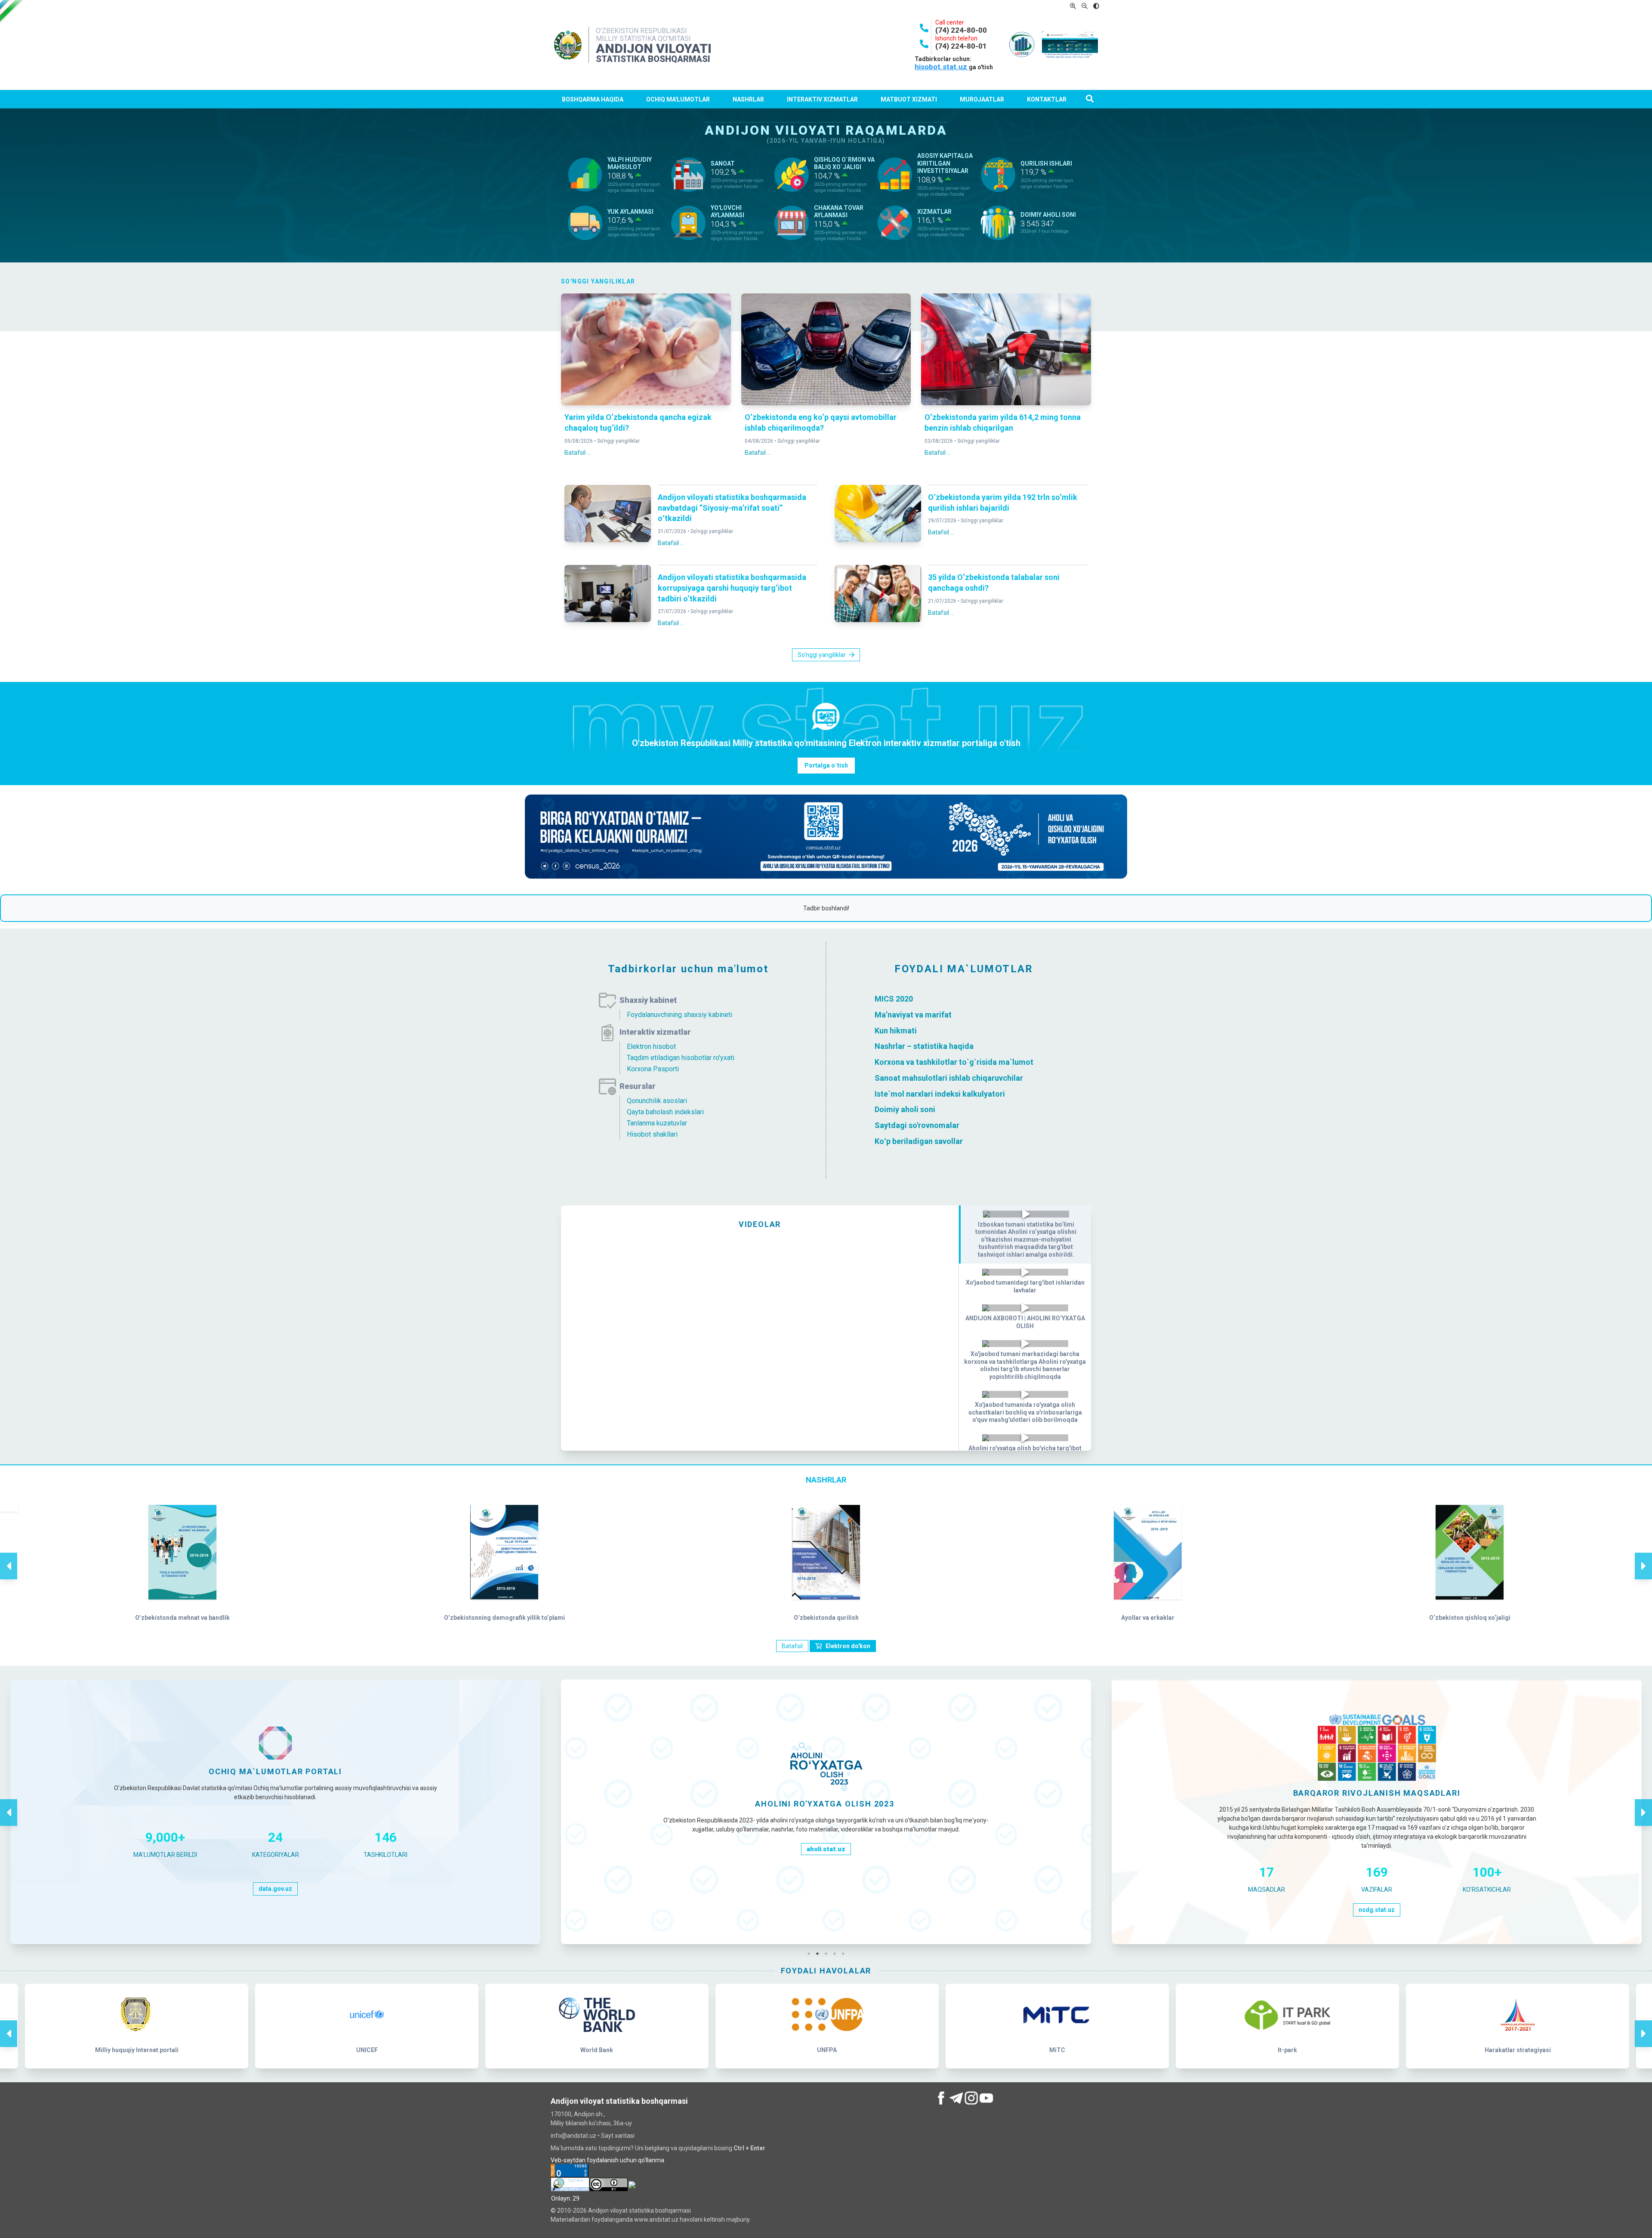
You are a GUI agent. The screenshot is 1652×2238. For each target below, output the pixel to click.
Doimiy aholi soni (905, 1109)
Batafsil (792, 1646)
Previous (9, 1557)
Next (1643, 1557)
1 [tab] (811, 1954)
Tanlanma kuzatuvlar (657, 1123)
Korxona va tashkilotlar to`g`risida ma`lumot (954, 1062)
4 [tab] (837, 1954)
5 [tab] (845, 1954)
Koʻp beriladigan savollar (919, 1141)
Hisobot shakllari (652, 1134)
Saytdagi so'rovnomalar (917, 1125)
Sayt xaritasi (618, 2136)
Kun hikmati (896, 1030)
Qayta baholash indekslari (665, 1112)
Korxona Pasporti (653, 1069)
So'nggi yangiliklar (618, 441)
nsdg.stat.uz (826, 1910)
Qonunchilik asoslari (657, 1101)
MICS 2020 (894, 999)
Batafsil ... (578, 453)
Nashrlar (748, 99)
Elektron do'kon (848, 1646)
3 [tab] (828, 1954)
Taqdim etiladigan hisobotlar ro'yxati (681, 1058)
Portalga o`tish (826, 765)
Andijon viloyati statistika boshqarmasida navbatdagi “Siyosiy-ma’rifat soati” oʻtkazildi (732, 508)
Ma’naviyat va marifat (913, 1015)
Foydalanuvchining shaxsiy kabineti (680, 1015)
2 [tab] (820, 1954)
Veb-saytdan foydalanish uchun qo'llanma (607, 2160)
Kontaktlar (1047, 99)
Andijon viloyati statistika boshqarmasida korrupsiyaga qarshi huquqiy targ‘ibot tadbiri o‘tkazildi (732, 588)
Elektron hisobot (651, 1047)
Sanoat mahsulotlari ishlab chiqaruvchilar (949, 1078)
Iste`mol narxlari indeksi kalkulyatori (940, 1093)
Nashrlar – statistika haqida (924, 1046)
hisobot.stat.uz (942, 67)
